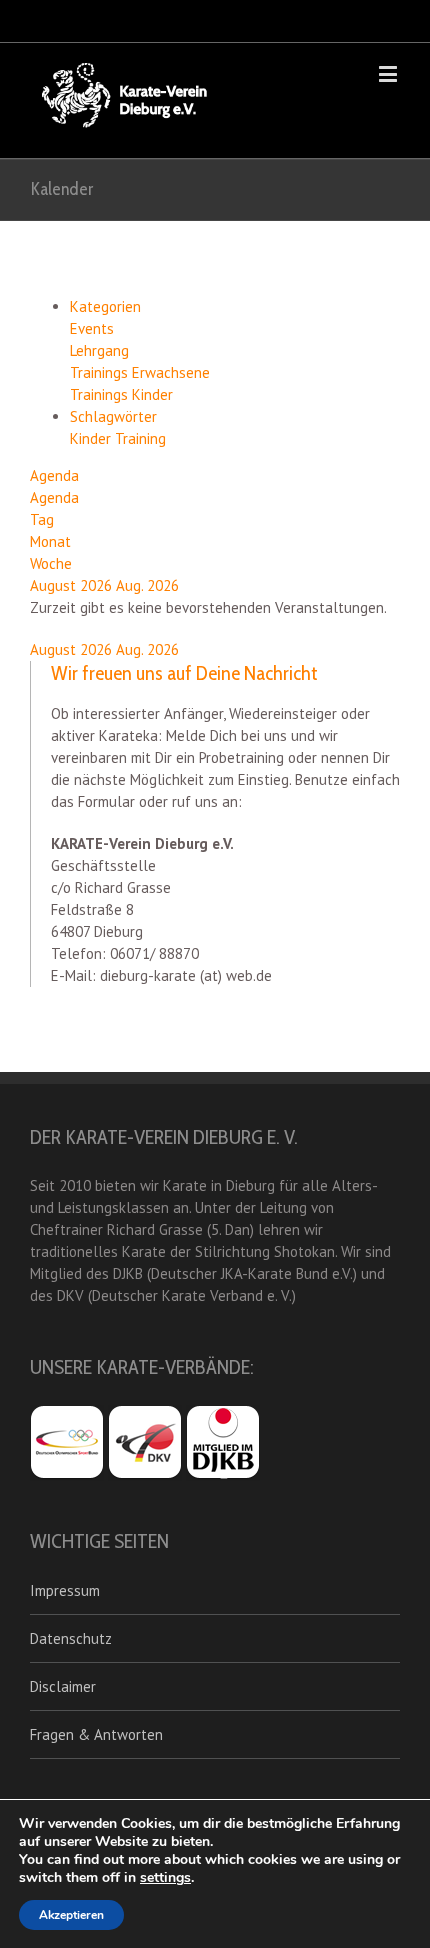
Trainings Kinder (121, 394)
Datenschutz (71, 1638)
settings (165, 1878)
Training (140, 438)
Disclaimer (63, 1686)
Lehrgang (99, 350)
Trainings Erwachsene (140, 372)
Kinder (92, 438)
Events (92, 328)
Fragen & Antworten (96, 1734)
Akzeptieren (71, 1915)
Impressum (65, 1590)
